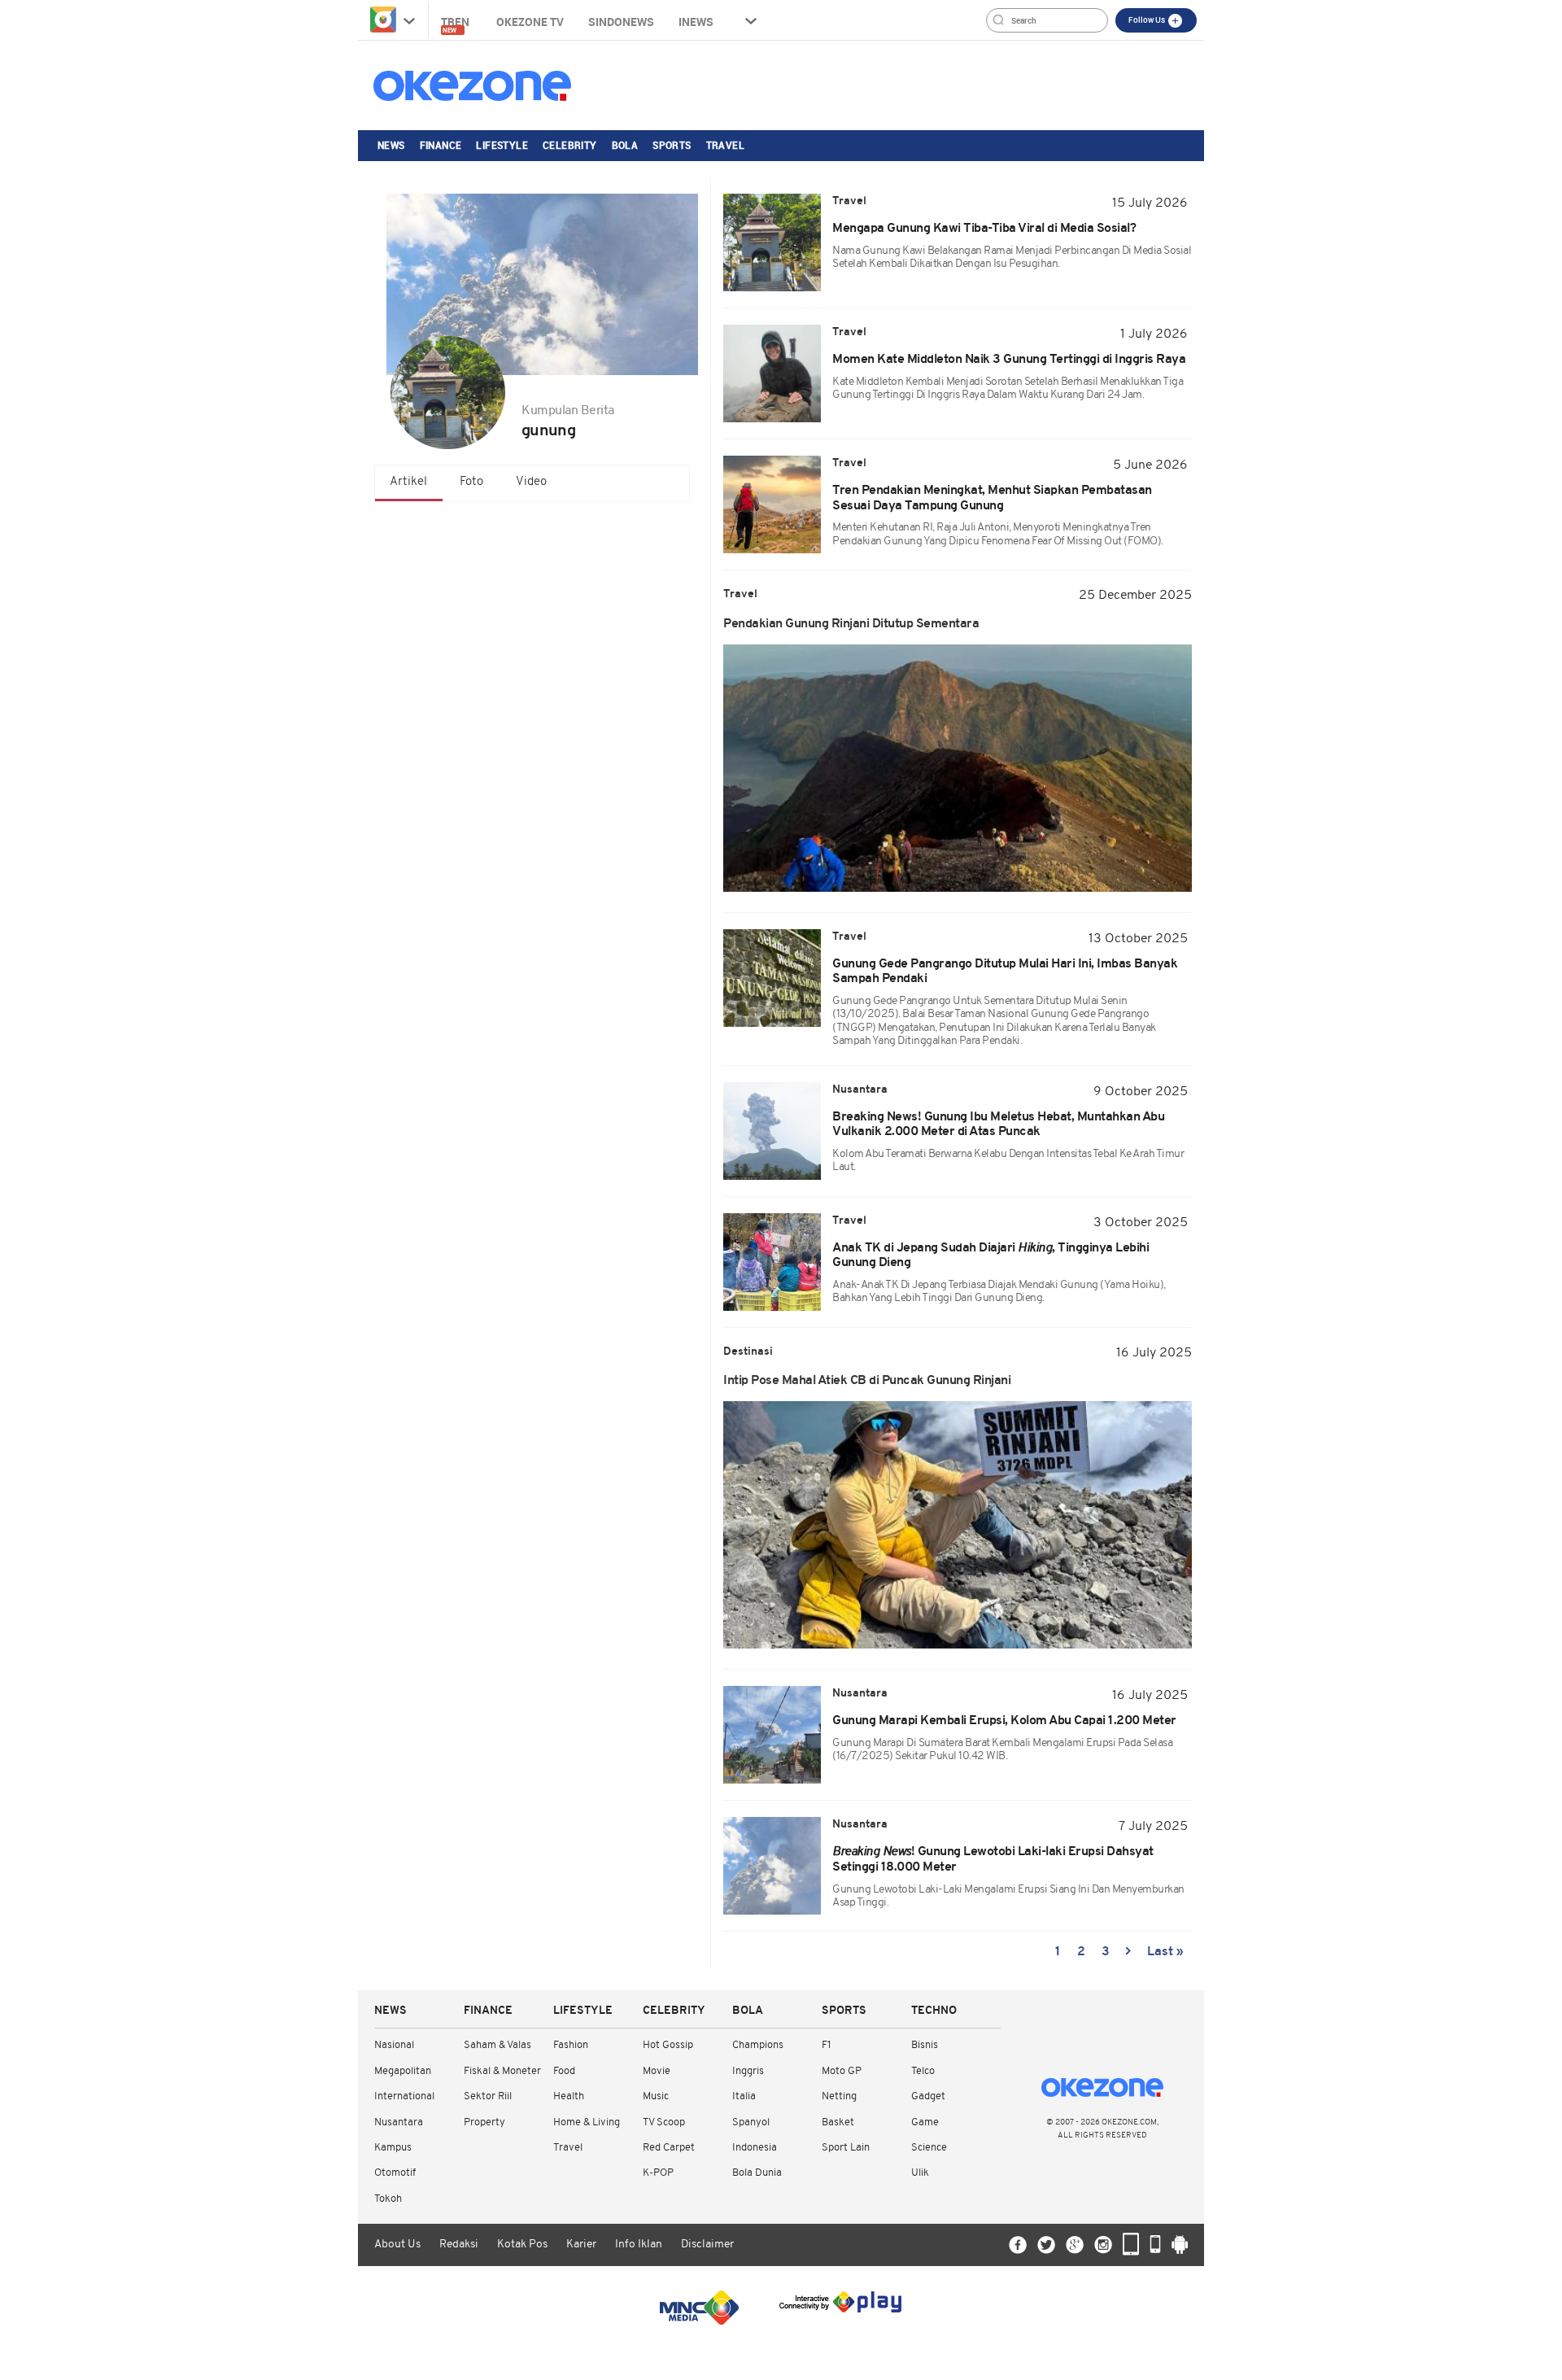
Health (569, 2096)
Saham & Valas (497, 2045)
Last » (1165, 1952)
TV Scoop (664, 2122)
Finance (441, 145)
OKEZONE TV (530, 22)
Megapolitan (403, 2071)
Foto (471, 482)
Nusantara (399, 2122)
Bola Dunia (757, 2173)
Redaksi (459, 2245)
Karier (581, 2245)
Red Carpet (669, 2148)
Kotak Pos (522, 2245)
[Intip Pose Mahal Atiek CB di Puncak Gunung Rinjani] (958, 1525)
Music (656, 2096)
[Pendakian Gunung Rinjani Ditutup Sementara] (958, 768)
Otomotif (395, 2173)
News (391, 145)
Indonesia (755, 2148)
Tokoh (388, 2199)
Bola (625, 145)
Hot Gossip (668, 2045)
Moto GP (842, 2071)
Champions (758, 2045)
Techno (934, 2011)
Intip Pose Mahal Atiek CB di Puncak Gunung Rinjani (867, 1381)
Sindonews (621, 22)
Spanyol (751, 2122)
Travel (725, 145)
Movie (657, 2071)
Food (564, 2071)
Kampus (393, 2148)
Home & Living (587, 2122)
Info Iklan (639, 2245)
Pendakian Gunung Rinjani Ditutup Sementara (851, 624)
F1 (826, 2045)
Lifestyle (502, 145)
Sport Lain (846, 2148)
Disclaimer (707, 2245)
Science (929, 2148)
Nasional (394, 2045)
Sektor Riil (488, 2096)
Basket (838, 2122)
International (404, 2096)
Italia (744, 2096)
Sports (672, 145)
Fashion (571, 2045)
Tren (456, 24)
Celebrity (570, 145)
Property (484, 2122)
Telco (923, 2071)
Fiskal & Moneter (502, 2071)
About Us (397, 2245)
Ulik (920, 2173)
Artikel (408, 482)
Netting (839, 2096)
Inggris (748, 2071)
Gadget (928, 2096)
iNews (696, 22)
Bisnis (925, 2045)
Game (925, 2122)
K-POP (658, 2173)
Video (531, 482)
